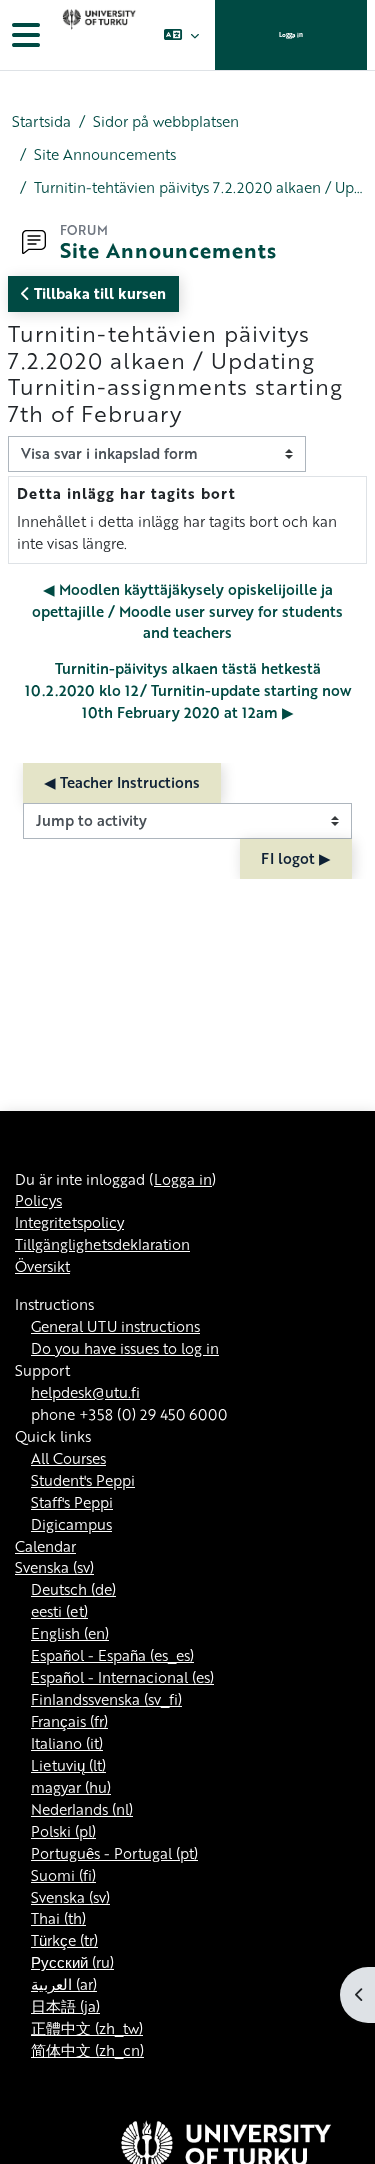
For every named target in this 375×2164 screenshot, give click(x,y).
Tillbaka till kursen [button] (98, 293)
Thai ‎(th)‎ (58, 1918)
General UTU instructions (115, 1326)
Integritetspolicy (69, 1222)
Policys (38, 1200)
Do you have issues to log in (125, 1348)
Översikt (42, 1266)
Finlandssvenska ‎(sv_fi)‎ (106, 1699)
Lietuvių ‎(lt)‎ (68, 1765)
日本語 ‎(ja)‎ (65, 2006)
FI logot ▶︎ (296, 858)
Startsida (41, 121)
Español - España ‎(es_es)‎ (112, 1655)
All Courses (68, 1458)
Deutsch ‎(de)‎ (73, 1589)
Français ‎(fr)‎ (69, 1721)
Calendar (45, 1546)
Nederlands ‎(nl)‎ (82, 1809)
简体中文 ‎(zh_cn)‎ (87, 2050)
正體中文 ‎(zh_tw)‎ (87, 2028)
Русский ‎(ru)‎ (72, 1962)
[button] (181, 35)
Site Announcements (105, 154)
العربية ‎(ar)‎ (64, 1984)
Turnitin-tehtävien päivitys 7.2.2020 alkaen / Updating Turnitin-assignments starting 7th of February (198, 187)
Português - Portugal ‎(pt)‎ (114, 1853)
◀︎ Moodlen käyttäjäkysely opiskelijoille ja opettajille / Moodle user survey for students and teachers (187, 611)
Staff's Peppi (72, 1502)
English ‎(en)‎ (70, 1633)
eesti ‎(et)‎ (59, 1611)
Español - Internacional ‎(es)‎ (122, 1677)
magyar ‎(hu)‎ (71, 1787)
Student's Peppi (83, 1480)
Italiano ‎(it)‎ (67, 1743)
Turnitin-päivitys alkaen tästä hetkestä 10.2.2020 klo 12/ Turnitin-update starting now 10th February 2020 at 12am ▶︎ (188, 690)
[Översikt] (97, 35)
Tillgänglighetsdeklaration (102, 1244)
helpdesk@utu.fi (85, 1392)
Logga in (291, 34)
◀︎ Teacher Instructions (122, 782)
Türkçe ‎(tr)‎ (64, 1940)
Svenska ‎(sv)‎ (54, 1567)
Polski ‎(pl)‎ (63, 1831)
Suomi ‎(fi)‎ (63, 1875)
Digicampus (71, 1524)
